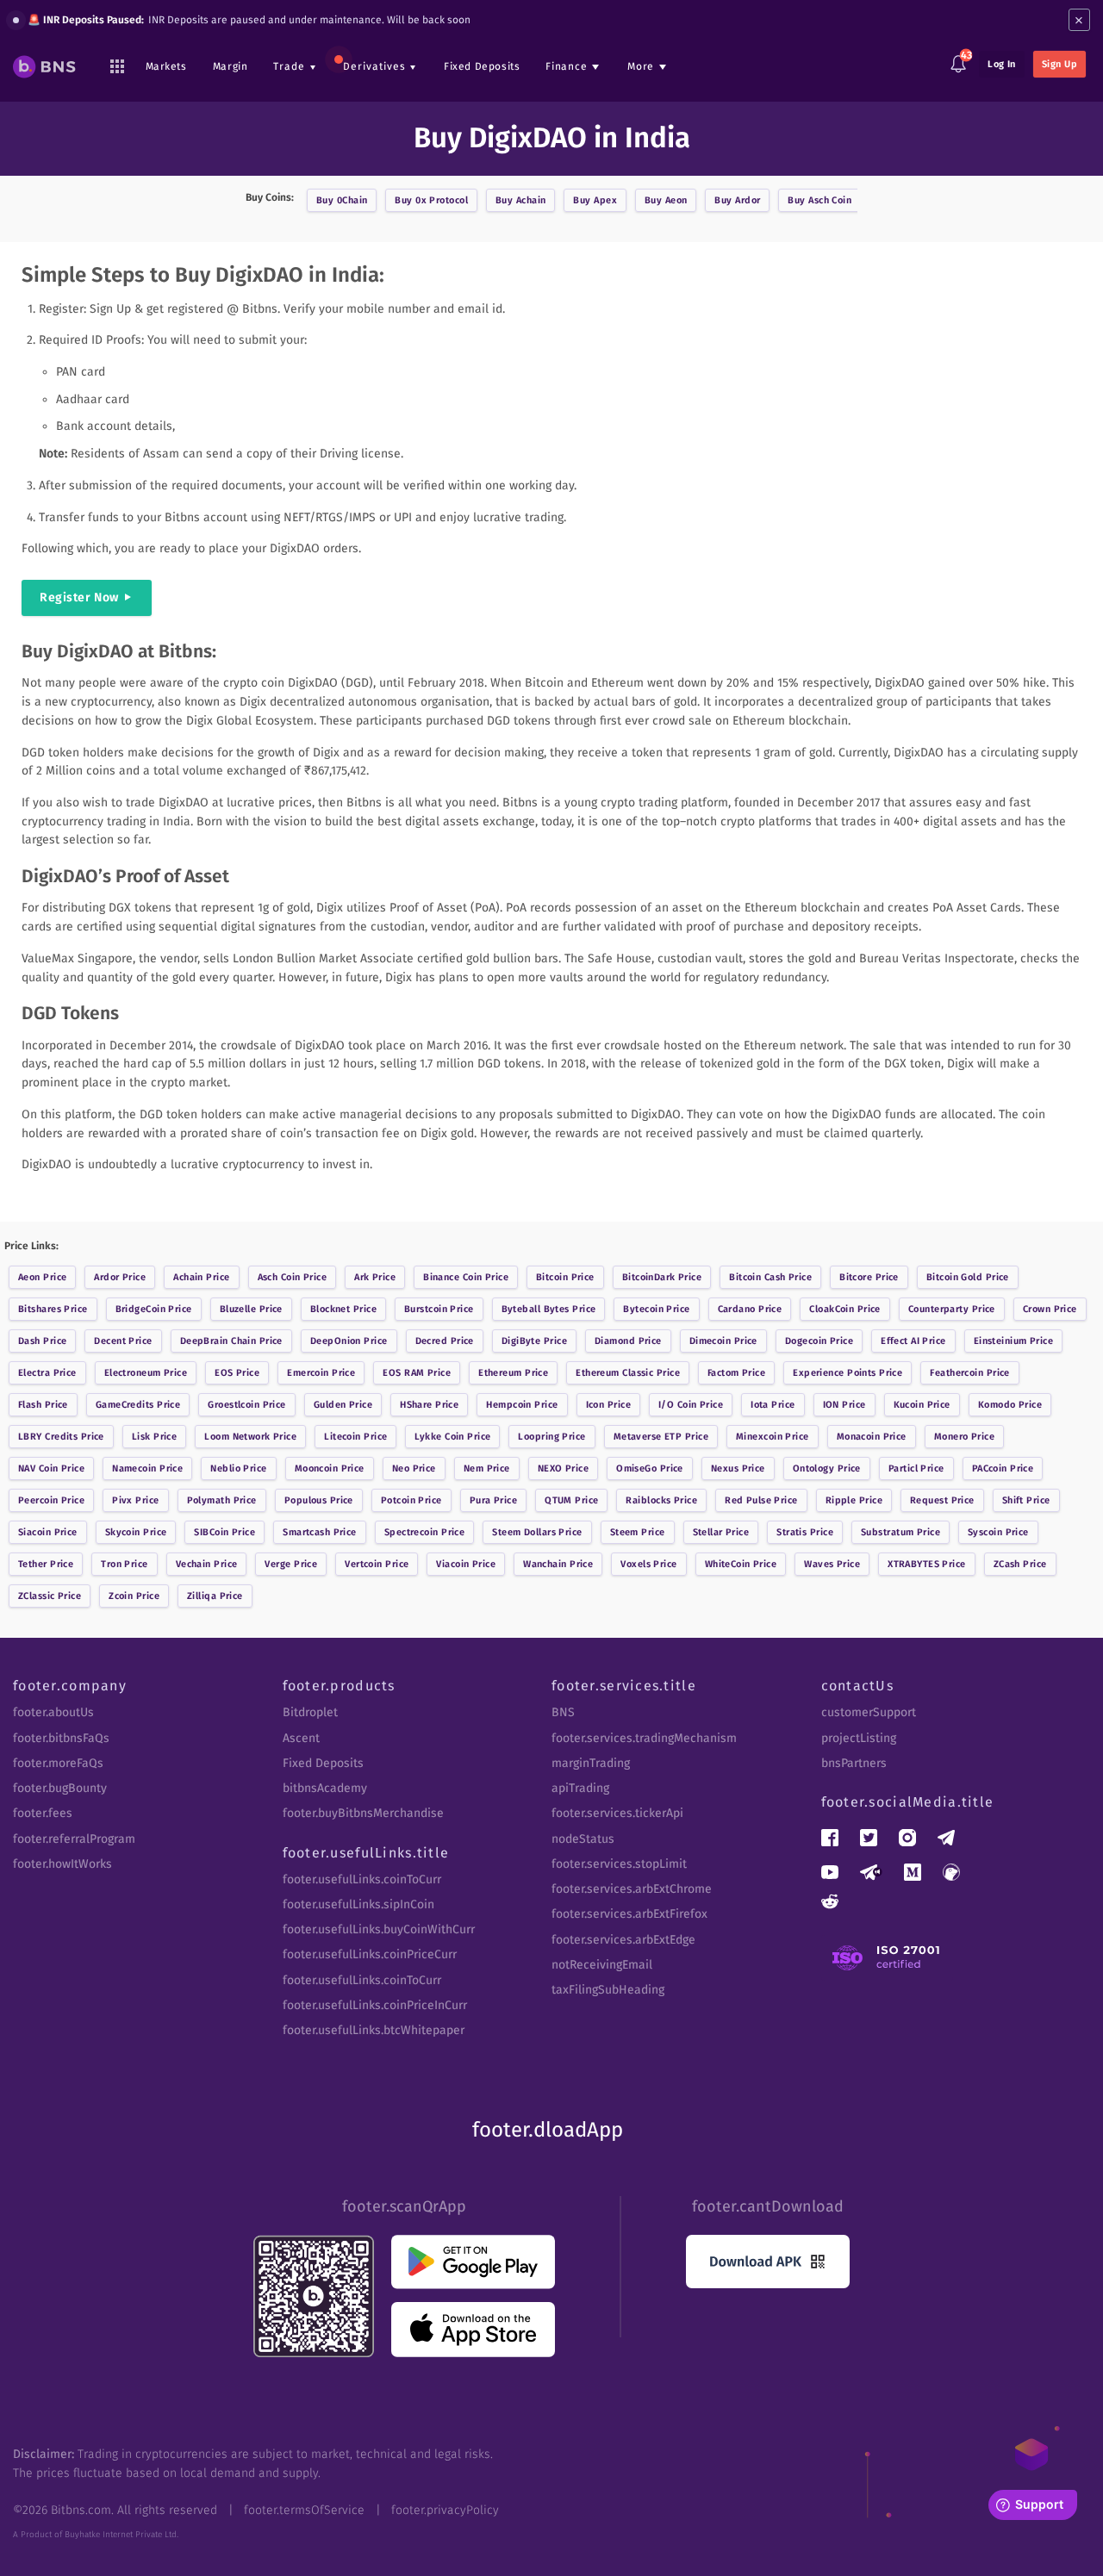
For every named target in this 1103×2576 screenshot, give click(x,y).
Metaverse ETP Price (661, 1437)
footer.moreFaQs (58, 1763)
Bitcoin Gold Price (968, 1277)
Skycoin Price (136, 1532)
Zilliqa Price (215, 1596)
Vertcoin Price (377, 1564)
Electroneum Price (146, 1373)
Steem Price (638, 1532)
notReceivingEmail (602, 1965)
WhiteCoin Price (741, 1564)
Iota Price (773, 1405)
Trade (289, 66)
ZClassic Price (50, 1596)
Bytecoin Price (656, 1309)
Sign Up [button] (1059, 64)
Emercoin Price (321, 1373)
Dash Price (42, 1341)
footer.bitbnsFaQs (61, 1738)
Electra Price (47, 1373)
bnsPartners (854, 1763)
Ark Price (375, 1277)
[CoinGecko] (951, 1872)
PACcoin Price (1003, 1468)
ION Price (844, 1405)
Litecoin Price (355, 1437)
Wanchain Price (558, 1564)
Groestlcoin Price (246, 1405)
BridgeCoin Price (154, 1309)
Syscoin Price (998, 1532)
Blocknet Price (343, 1309)
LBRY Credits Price (61, 1437)
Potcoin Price (411, 1500)
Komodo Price (1010, 1405)
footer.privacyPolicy (445, 2510)
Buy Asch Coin (819, 200)
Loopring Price (551, 1437)
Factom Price (736, 1373)
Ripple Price (854, 1500)
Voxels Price (648, 1564)
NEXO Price (563, 1468)
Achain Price (201, 1277)
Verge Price (291, 1564)
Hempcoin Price (522, 1405)
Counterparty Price (952, 1309)
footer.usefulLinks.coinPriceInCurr (375, 2005)
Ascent (301, 1738)
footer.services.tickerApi (617, 1813)
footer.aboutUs (53, 1712)
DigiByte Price (534, 1341)
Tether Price (46, 1564)
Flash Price (43, 1405)
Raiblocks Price (661, 1500)
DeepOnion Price (349, 1341)
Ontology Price (827, 1468)
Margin (231, 66)
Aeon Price (42, 1277)
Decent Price (123, 1341)
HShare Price (429, 1405)
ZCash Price (1020, 1564)
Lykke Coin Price (452, 1437)
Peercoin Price (51, 1500)
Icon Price (608, 1405)
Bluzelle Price (251, 1309)
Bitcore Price (869, 1277)
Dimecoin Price (723, 1341)
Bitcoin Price (565, 1277)
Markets (166, 66)
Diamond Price (628, 1341)
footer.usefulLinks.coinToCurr (362, 1879)
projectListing (859, 1738)
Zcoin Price (134, 1596)
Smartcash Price (320, 1532)
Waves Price (832, 1564)
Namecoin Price (147, 1468)
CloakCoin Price (845, 1309)
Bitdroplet (310, 1712)
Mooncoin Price (330, 1468)
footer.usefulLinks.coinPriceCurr (370, 1954)
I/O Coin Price (691, 1405)
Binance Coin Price (466, 1277)
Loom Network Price (250, 1437)
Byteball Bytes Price (549, 1309)
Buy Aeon (666, 200)
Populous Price (319, 1500)
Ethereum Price (513, 1373)
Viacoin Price (466, 1564)
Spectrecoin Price (424, 1532)
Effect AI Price (913, 1341)
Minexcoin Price (773, 1437)
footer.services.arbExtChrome (632, 1889)
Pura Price (493, 1500)
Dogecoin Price (819, 1341)
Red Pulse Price (761, 1500)
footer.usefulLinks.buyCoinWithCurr (379, 1929)
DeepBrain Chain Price (231, 1341)
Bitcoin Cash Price (770, 1277)
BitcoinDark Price (662, 1277)
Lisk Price (154, 1437)
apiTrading (580, 1788)
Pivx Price (135, 1500)
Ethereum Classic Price (628, 1373)
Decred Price (445, 1341)
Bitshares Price (53, 1309)
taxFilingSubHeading (608, 1990)
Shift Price (1026, 1500)
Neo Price (414, 1468)
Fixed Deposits (482, 66)
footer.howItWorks (62, 1864)
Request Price (942, 1500)
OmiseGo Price (650, 1468)
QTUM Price (571, 1500)
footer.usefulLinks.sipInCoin (358, 1904)
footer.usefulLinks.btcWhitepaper (374, 2030)
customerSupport (869, 1712)
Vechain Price (207, 1564)
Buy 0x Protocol (431, 200)
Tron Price (124, 1564)
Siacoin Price (48, 1532)
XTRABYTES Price (927, 1564)
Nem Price (487, 1468)
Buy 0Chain (342, 200)
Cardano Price (750, 1309)
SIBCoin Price (224, 1532)
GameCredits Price (138, 1405)
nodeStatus (583, 1839)
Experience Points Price (848, 1373)
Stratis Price (805, 1532)
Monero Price (964, 1437)
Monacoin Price (872, 1437)
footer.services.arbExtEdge (623, 1940)
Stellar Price (721, 1532)
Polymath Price (222, 1500)
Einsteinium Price (1013, 1341)
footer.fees (43, 1813)
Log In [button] (1002, 64)
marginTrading (591, 1763)
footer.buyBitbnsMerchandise (363, 1813)
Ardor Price (120, 1277)
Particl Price (916, 1468)
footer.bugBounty (60, 1788)
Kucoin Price (922, 1405)
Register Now (79, 597)
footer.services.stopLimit (619, 1864)
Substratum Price (900, 1532)
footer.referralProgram (74, 1839)
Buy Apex (595, 200)
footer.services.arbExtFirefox (629, 1914)
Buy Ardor (737, 200)
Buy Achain (520, 200)
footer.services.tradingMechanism (644, 1738)
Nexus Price (738, 1468)
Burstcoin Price (439, 1309)
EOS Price (237, 1373)
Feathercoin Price (969, 1373)
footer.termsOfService (304, 2510)
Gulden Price (343, 1405)
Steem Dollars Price (537, 1532)
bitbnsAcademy (325, 1788)
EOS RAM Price (417, 1373)
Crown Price (1050, 1309)
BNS (563, 1712)
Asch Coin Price (293, 1277)
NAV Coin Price (51, 1468)
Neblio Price (238, 1468)
